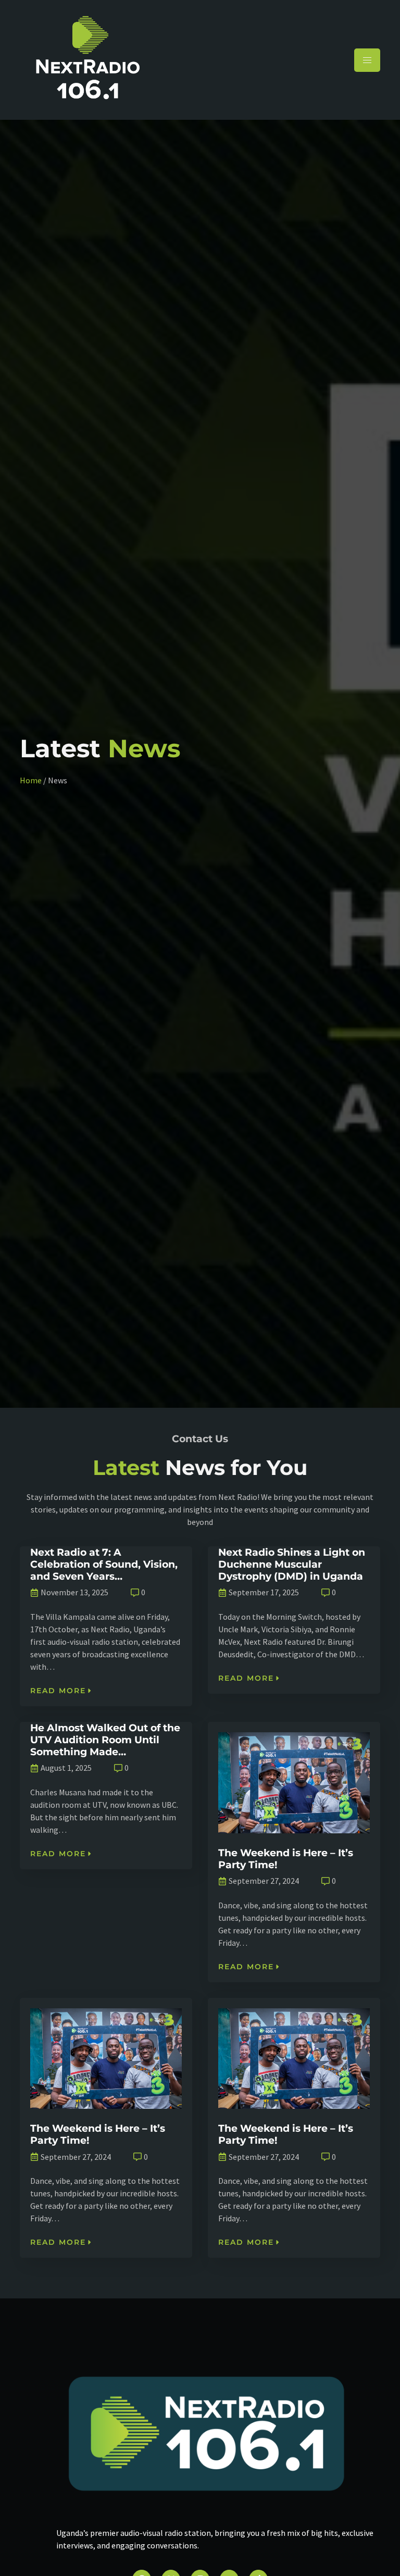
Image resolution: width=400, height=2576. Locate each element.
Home (31, 780)
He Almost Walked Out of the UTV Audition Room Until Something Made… (105, 1740)
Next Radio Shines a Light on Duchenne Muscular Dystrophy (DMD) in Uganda (292, 1564)
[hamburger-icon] (367, 60)
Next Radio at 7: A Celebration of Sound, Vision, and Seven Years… (104, 1564)
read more (58, 1691)
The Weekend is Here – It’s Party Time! (286, 1859)
